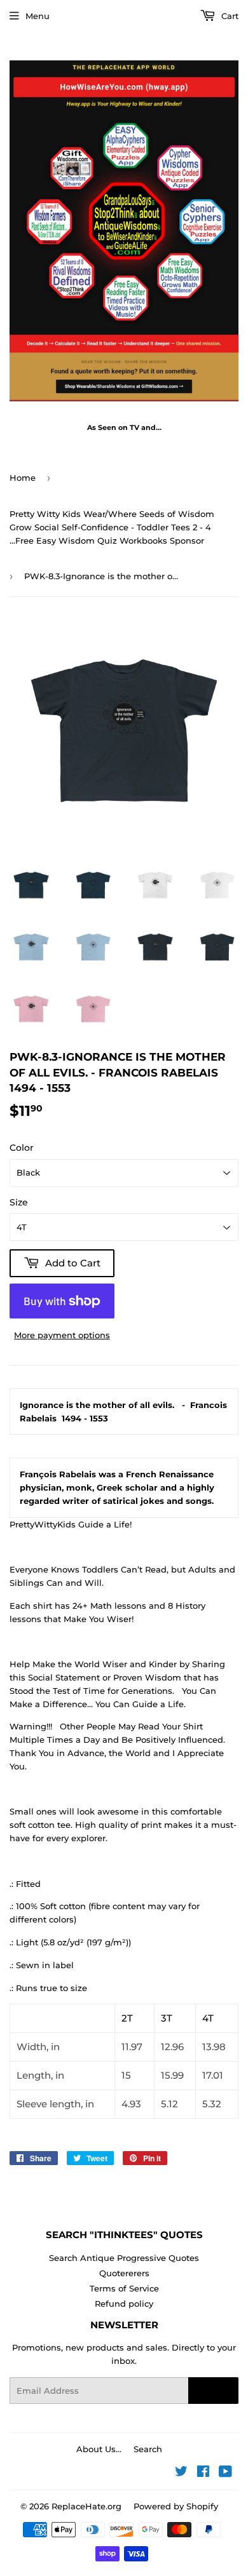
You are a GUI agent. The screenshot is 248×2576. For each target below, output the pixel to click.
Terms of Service (124, 2288)
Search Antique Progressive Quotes (124, 2258)
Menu (38, 16)
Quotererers (124, 2273)
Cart (229, 16)
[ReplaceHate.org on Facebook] (203, 2473)
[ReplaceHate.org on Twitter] (181, 2473)
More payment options (62, 1335)
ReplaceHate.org (86, 2506)
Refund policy (124, 2304)
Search (148, 2449)
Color (22, 1148)
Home (23, 478)
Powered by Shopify (176, 2506)
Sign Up (213, 2391)
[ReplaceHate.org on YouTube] (225, 2473)
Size (19, 1202)
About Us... (99, 2449)
